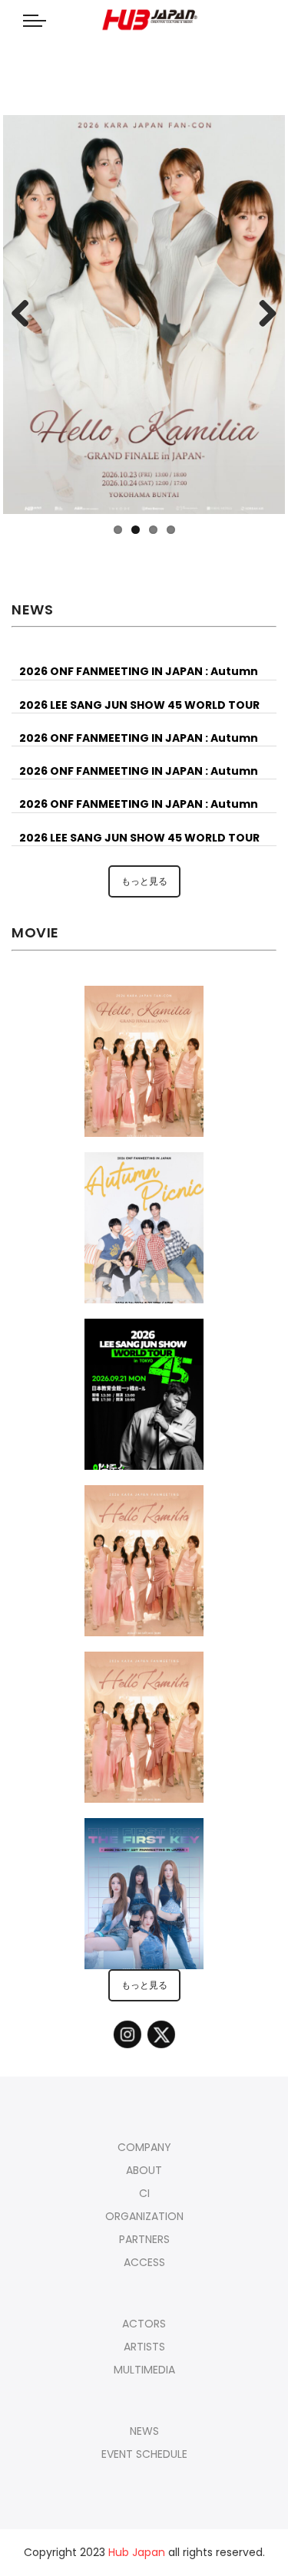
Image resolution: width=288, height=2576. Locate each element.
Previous (26, 315)
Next (262, 315)
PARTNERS (144, 2239)
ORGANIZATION (144, 2216)
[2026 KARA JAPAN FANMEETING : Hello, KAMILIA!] (144, 1570)
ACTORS (144, 2324)
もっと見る (144, 881)
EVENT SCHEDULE (144, 2454)
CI (144, 2193)
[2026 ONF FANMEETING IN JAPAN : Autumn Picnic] (144, 1237)
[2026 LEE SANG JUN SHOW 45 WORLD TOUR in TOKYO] (144, 1403)
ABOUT (144, 2170)
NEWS (144, 2431)
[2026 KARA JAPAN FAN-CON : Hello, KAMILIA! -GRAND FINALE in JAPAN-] (144, 1070)
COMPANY (144, 2147)
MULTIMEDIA (144, 2370)
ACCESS (144, 2262)
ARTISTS (144, 2347)
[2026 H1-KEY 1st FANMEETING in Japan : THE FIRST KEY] (144, 1902)
